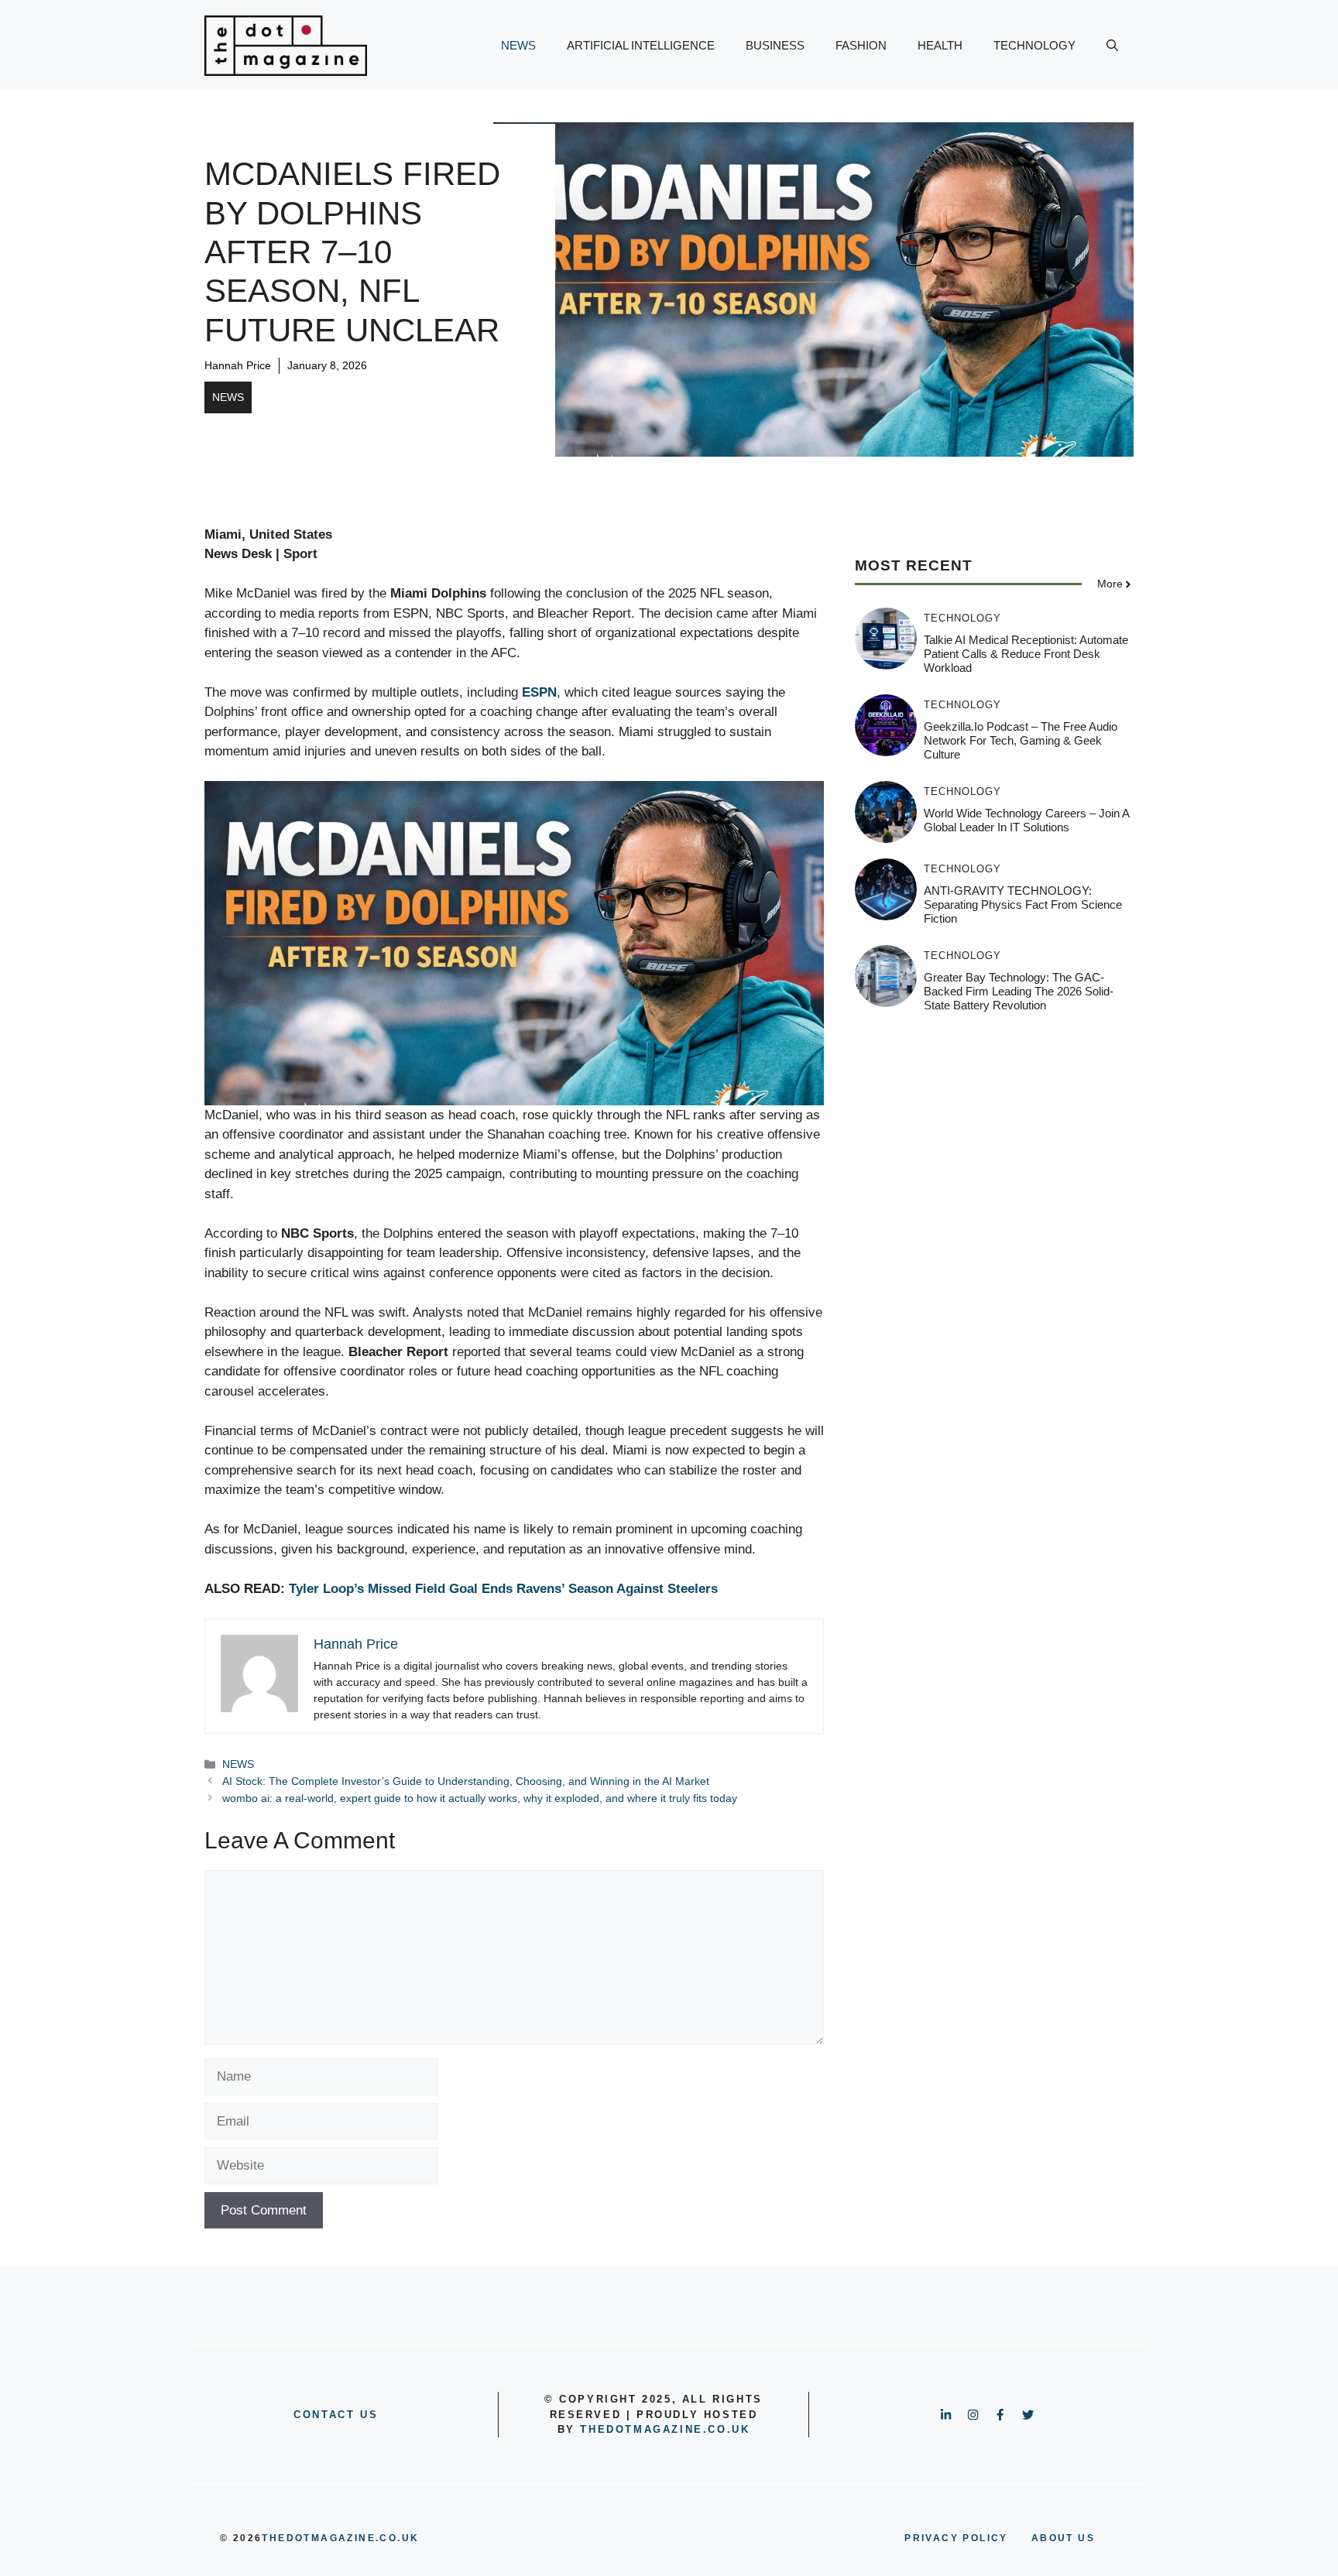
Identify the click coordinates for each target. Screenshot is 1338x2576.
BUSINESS (775, 45)
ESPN (539, 692)
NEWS (518, 45)
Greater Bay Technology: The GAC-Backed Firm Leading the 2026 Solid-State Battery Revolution (1019, 991)
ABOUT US (1063, 2538)
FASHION (861, 45)
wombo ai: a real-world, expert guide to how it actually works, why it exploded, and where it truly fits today (480, 1798)
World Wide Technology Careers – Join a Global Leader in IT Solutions (1026, 820)
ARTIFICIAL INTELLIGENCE (641, 45)
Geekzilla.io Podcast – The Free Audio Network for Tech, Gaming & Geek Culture (1021, 740)
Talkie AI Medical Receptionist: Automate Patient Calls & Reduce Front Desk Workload (1026, 654)
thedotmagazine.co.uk (665, 2429)
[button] (1112, 46)
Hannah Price (238, 365)
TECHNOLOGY (1034, 45)
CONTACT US (336, 2415)
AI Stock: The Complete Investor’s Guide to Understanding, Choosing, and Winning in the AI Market (466, 1781)
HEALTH (940, 45)
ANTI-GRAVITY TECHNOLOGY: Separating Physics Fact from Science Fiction (1023, 904)
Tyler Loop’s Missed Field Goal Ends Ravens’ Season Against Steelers (503, 1589)
